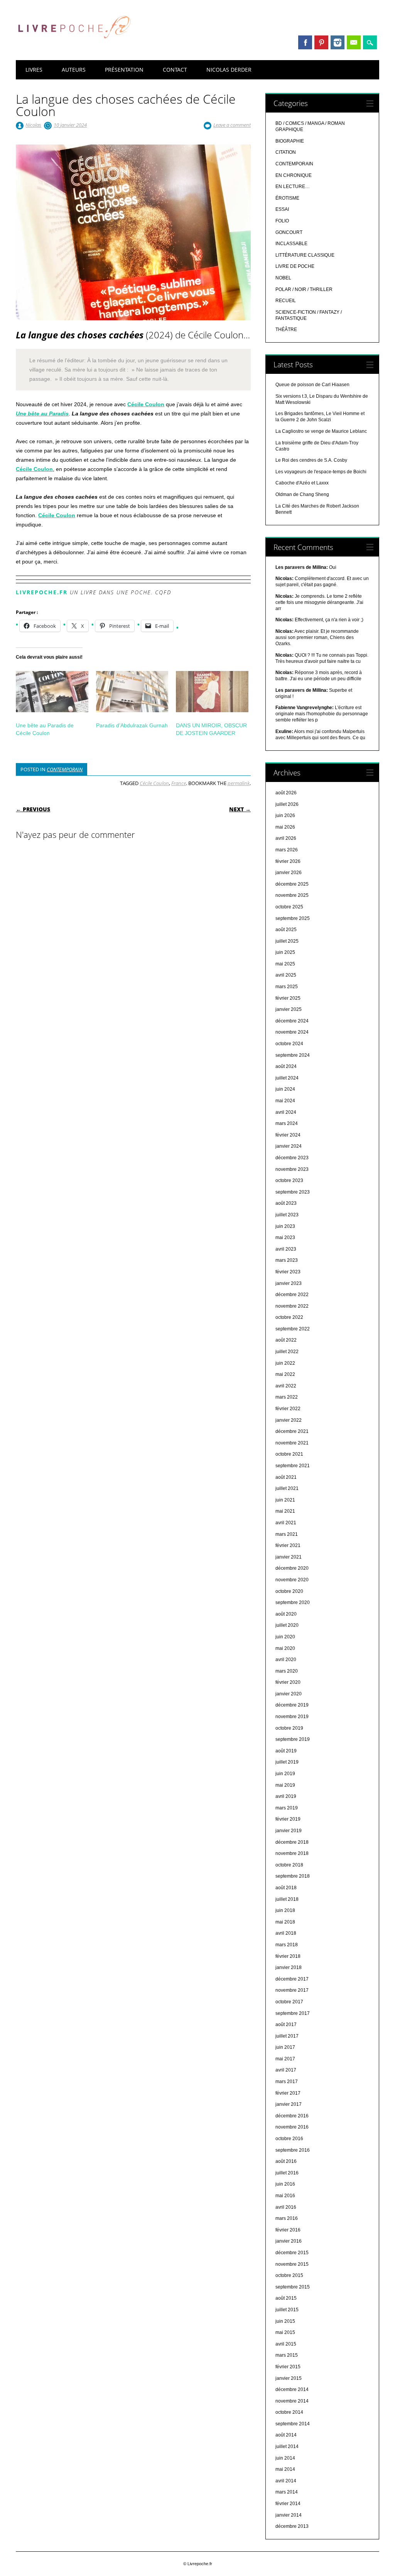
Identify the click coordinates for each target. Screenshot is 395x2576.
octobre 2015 (289, 2275)
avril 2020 (286, 1660)
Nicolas (33, 125)
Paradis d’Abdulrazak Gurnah (132, 725)
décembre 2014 (292, 2389)
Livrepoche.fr (42, 592)
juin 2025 (285, 952)
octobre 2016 (289, 2139)
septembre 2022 (293, 1329)
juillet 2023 (287, 1215)
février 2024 (288, 1135)
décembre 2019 (292, 1705)
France (179, 783)
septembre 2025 (293, 918)
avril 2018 (286, 1933)
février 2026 (288, 861)
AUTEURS (74, 70)
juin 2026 (285, 816)
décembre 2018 (292, 1842)
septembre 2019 (293, 1739)
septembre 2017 (293, 2013)
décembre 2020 (292, 1568)
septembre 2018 (293, 1876)
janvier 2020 (289, 1694)
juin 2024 (285, 1089)
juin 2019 (285, 1774)
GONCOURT (289, 232)
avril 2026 (286, 838)
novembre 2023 (292, 1169)
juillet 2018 (287, 1899)
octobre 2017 (289, 2002)
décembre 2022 (292, 1295)
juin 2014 (285, 2458)
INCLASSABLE (291, 244)
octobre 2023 (289, 1180)
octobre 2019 (289, 1728)
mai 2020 (285, 1648)
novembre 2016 (292, 2127)
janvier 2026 (289, 873)
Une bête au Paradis (42, 414)
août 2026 (286, 793)
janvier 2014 (289, 2515)
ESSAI (282, 209)
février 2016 (288, 2230)
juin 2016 (285, 2184)
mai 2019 (285, 1785)
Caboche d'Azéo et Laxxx (302, 483)
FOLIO (282, 221)
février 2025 (288, 998)
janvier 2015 (289, 2378)
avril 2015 (286, 2344)
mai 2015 (285, 2332)
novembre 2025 (292, 895)
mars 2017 (287, 2082)
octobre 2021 (289, 1454)
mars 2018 (287, 1945)
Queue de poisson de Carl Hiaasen (312, 385)
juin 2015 (285, 2321)
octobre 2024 (289, 1044)
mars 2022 (287, 1397)
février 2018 (288, 1956)
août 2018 (286, 1888)
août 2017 (286, 2024)
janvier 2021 (289, 1557)
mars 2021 (287, 1534)
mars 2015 (287, 2355)
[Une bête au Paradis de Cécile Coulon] (52, 692)
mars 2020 (287, 1671)
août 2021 (286, 1477)
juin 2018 (285, 1910)
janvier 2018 (289, 1967)
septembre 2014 (293, 2424)
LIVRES (34, 70)
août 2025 (286, 930)
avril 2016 (286, 2207)
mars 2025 (287, 987)
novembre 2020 (292, 1580)
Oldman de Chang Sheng (302, 494)
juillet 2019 (287, 1762)
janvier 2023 (289, 1283)
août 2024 (286, 1066)
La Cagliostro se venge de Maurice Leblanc (321, 431)
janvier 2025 (289, 1009)
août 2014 (286, 2435)
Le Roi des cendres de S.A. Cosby (311, 460)
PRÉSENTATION (124, 70)
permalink (239, 783)
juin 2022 (285, 1363)
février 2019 (288, 1819)
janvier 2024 (289, 1146)
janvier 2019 (289, 1831)
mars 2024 (287, 1123)
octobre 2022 (289, 1317)
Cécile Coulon (146, 404)
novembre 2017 (292, 1990)
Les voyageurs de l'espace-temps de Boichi (321, 472)
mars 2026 (287, 850)
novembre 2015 (292, 2264)
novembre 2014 (292, 2401)
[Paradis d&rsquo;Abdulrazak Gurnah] (132, 692)
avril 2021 (286, 1523)
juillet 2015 (287, 2310)
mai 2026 (285, 827)
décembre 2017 (292, 1979)
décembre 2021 (292, 1431)
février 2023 (288, 1272)
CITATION (286, 152)
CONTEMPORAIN (65, 769)
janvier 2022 (289, 1420)
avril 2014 (286, 2481)
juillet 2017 (287, 2036)
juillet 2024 (287, 1078)
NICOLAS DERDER (229, 70)
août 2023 (286, 1203)
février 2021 (288, 1545)
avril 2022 (286, 1386)
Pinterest (321, 42)
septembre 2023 (293, 1192)
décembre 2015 (292, 2253)
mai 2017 (285, 2059)
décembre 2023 (292, 1158)
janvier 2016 (289, 2241)
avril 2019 (286, 1796)
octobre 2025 (289, 907)
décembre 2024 (292, 1021)
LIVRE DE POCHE (295, 266)
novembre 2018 (292, 1853)
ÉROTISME (287, 198)
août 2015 (286, 2298)
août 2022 (286, 1340)
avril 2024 (286, 1112)
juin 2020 (285, 1637)
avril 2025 (286, 975)
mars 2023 (287, 1260)
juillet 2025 (287, 941)
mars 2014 (287, 2492)
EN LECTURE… (293, 187)
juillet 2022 (287, 1352)
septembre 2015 (293, 2287)
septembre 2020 (293, 1602)
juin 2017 (285, 2047)
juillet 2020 (287, 1625)
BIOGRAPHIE (290, 141)
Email (354, 42)
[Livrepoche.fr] (74, 46)
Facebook (305, 42)
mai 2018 (285, 1922)
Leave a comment (232, 125)
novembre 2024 (292, 1032)
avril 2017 (286, 2070)
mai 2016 (285, 2196)
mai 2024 (285, 1101)
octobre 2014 (289, 2412)
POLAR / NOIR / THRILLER (304, 289)
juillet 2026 (287, 804)
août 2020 (286, 1614)
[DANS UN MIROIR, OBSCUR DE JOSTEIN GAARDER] (212, 692)
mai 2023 (285, 1238)
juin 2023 (285, 1226)
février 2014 (288, 2504)
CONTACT (175, 70)
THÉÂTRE (286, 330)
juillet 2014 (287, 2447)
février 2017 (288, 2093)
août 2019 (286, 1751)
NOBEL (283, 278)
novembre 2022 (292, 1306)
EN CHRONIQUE (294, 175)
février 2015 (288, 2367)
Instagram (338, 42)
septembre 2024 (293, 1055)
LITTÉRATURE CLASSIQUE (305, 255)
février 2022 (288, 1409)
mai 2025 (285, 964)
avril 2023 (286, 1249)
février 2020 (288, 1682)
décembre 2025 (292, 884)
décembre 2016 (292, 2116)
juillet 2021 (287, 1488)
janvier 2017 (289, 2104)
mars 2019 (287, 1808)
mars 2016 (287, 2218)
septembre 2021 (293, 1466)
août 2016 (286, 2161)
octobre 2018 (289, 1865)
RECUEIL (286, 301)
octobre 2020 (289, 1591)
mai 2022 (285, 1374)
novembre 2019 (292, 1717)
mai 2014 (285, 2469)
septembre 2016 (293, 2150)
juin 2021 (285, 1500)
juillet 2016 (287, 2173)
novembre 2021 (292, 1443)
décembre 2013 (292, 2526)
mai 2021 (285, 1511)
